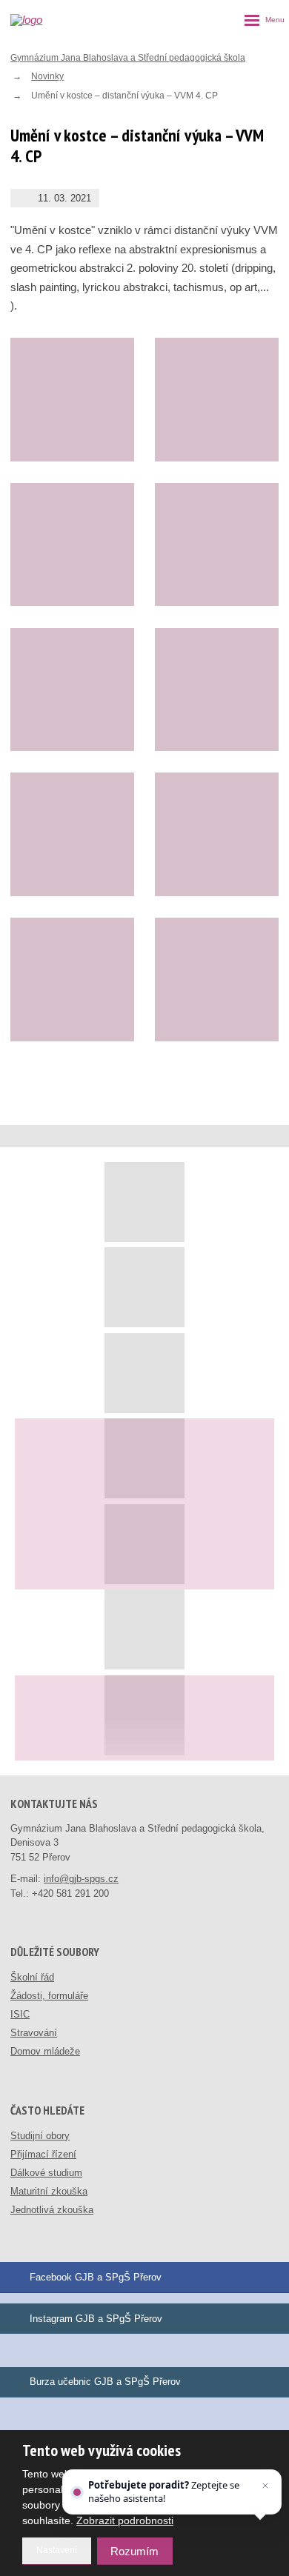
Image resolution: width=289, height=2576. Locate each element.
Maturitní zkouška (49, 2191)
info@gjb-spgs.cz (81, 1879)
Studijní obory (40, 2136)
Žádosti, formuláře (49, 1996)
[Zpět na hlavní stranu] (41, 20)
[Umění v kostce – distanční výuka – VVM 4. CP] (72, 400)
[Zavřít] (265, 2486)
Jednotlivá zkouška (52, 2210)
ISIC (20, 2014)
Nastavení (57, 2550)
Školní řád (32, 1977)
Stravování (34, 2033)
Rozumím (134, 2551)
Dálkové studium (46, 2173)
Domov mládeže (45, 2051)
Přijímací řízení (43, 2154)
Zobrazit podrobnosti (125, 2520)
